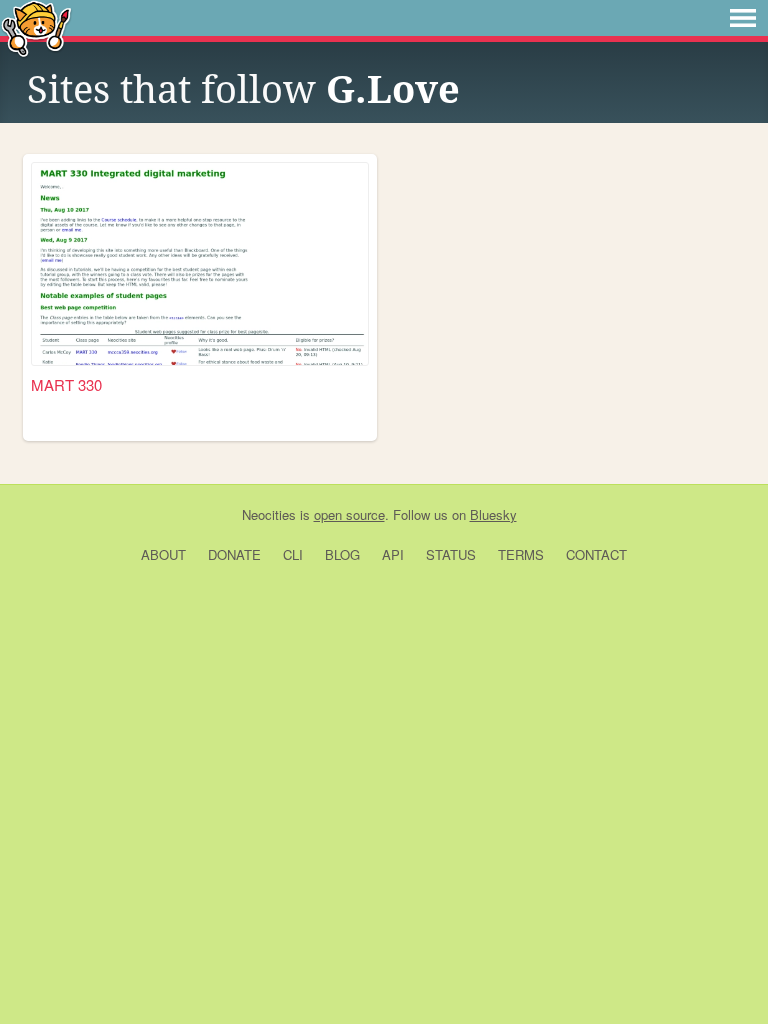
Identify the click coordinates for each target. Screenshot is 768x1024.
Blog (342, 554)
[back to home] (36, 27)
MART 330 (66, 384)
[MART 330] (200, 264)
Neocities (269, 514)
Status (451, 554)
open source (349, 514)
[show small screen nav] (743, 18)
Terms (521, 554)
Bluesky (493, 514)
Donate (234, 554)
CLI (293, 554)
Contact (596, 554)
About (163, 554)
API (393, 554)
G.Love (393, 90)
